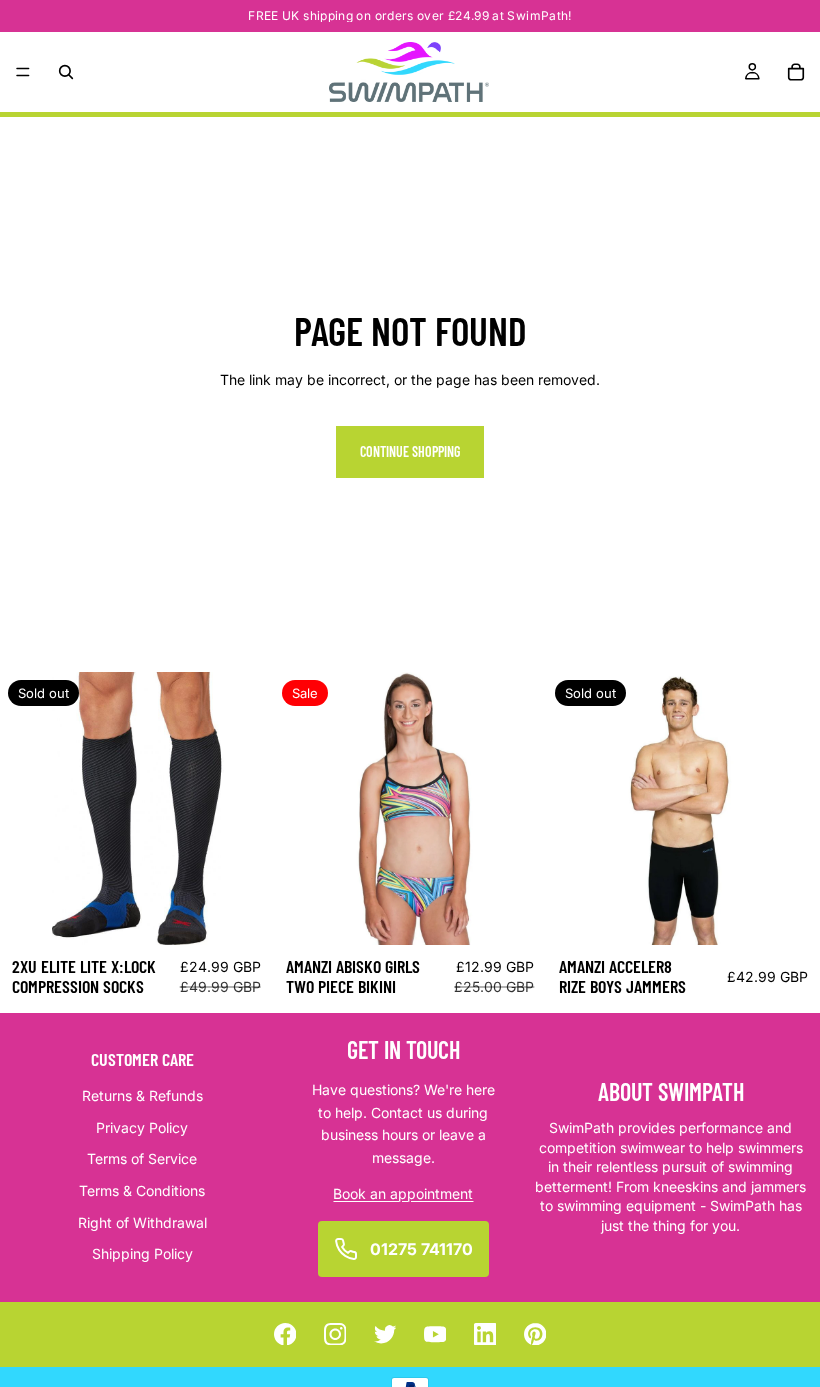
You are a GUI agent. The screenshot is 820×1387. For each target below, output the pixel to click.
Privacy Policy (142, 1127)
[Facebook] (285, 1334)
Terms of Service (142, 1159)
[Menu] (23, 72)
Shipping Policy (142, 1254)
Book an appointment (403, 1193)
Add (533, 913)
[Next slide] (243, 808)
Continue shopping (410, 451)
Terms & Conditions (142, 1190)
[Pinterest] (535, 1334)
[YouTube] (435, 1334)
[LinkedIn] (485, 1334)
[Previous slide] (30, 808)
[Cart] (796, 72)
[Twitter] (385, 1334)
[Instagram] (335, 1334)
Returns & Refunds (142, 1096)
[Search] (66, 72)
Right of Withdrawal (142, 1222)
